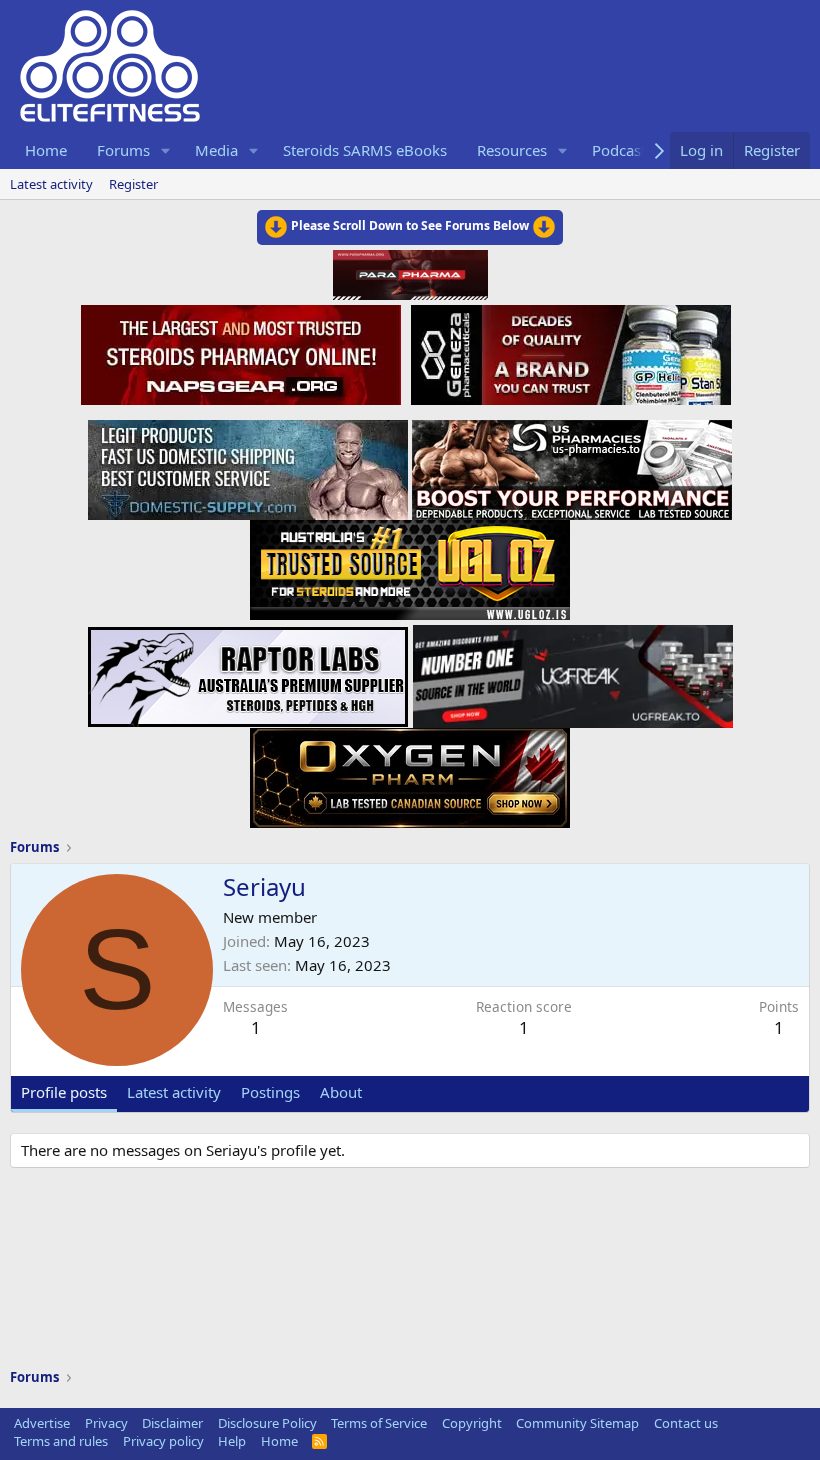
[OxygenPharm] (410, 772)
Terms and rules (61, 1441)
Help (232, 1441)
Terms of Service (379, 1423)
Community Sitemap (577, 1423)
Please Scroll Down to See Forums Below (410, 225)
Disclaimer (172, 1423)
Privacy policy (163, 1441)
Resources (512, 150)
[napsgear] (243, 352)
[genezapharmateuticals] (568, 352)
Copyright (472, 1423)
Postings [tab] (270, 1092)
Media (216, 150)
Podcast (619, 150)
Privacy (106, 1423)
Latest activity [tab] (174, 1092)
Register (133, 184)
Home (46, 150)
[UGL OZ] (410, 564)
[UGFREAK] (573, 671)
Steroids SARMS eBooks (365, 150)
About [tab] (341, 1092)
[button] (166, 150)
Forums (123, 150)
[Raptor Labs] (248, 671)
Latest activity (51, 184)
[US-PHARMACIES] (572, 464)
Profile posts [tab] (64, 1092)
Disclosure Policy (267, 1423)
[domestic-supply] (248, 464)
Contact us (686, 1423)
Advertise (42, 1423)
